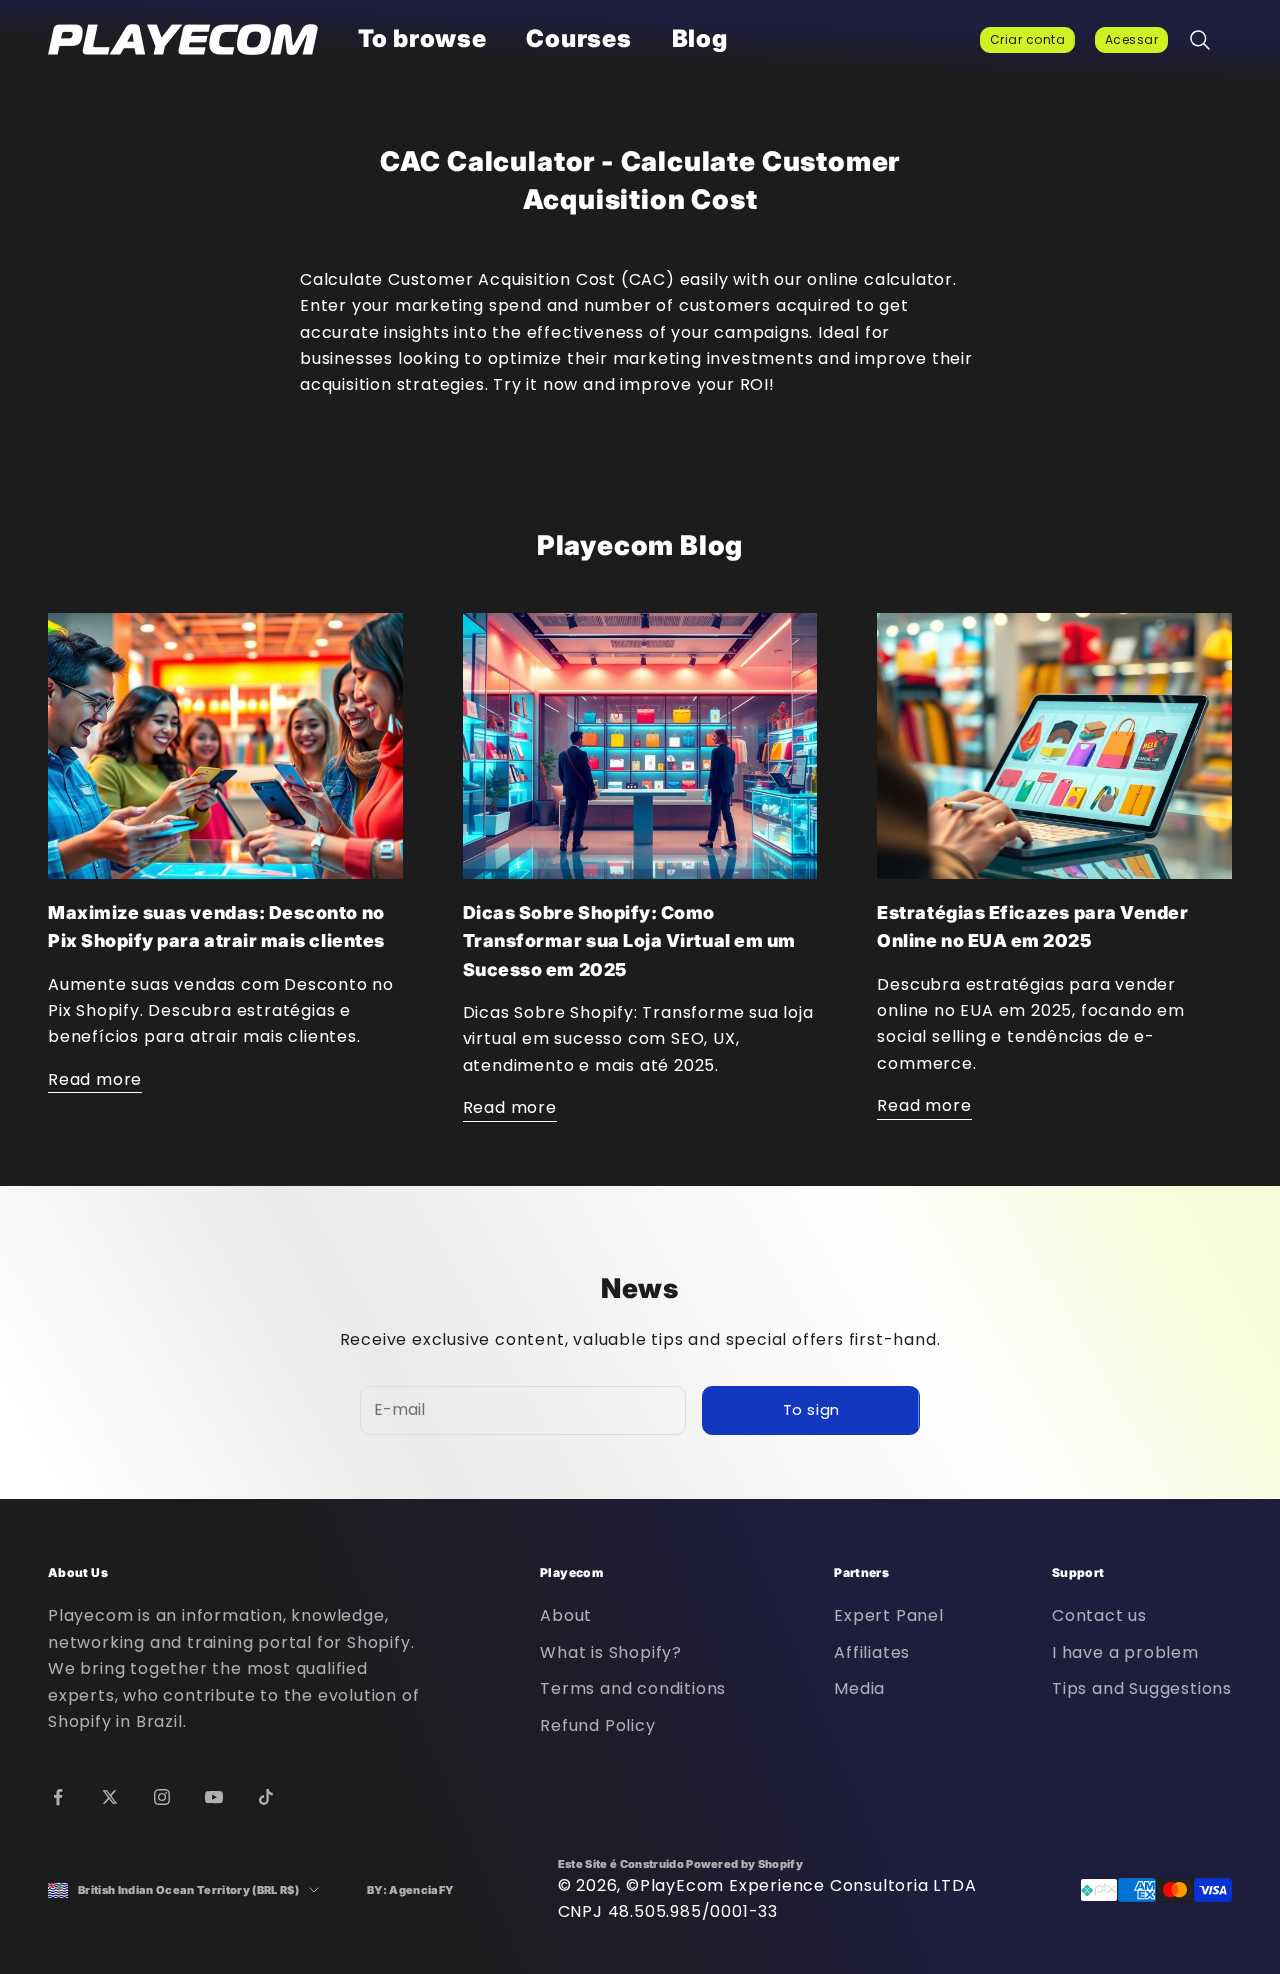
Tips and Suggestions (1142, 1688)
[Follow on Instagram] (162, 1797)
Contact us (1099, 1615)
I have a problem (1125, 1652)
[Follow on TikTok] (266, 1797)
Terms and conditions (633, 1688)
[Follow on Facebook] (58, 1797)
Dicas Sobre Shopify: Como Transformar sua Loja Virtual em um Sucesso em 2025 (629, 941)
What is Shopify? (611, 1652)
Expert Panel (889, 1615)
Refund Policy (597, 1725)
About (566, 1615)
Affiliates (872, 1652)
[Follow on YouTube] (214, 1797)
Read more (95, 1079)
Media (859, 1688)
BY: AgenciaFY (410, 1890)
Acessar (1131, 39)
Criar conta (1027, 39)
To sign (811, 1409)
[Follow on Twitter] (110, 1797)
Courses (578, 38)
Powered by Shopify (744, 1864)
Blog (700, 38)
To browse (422, 38)
